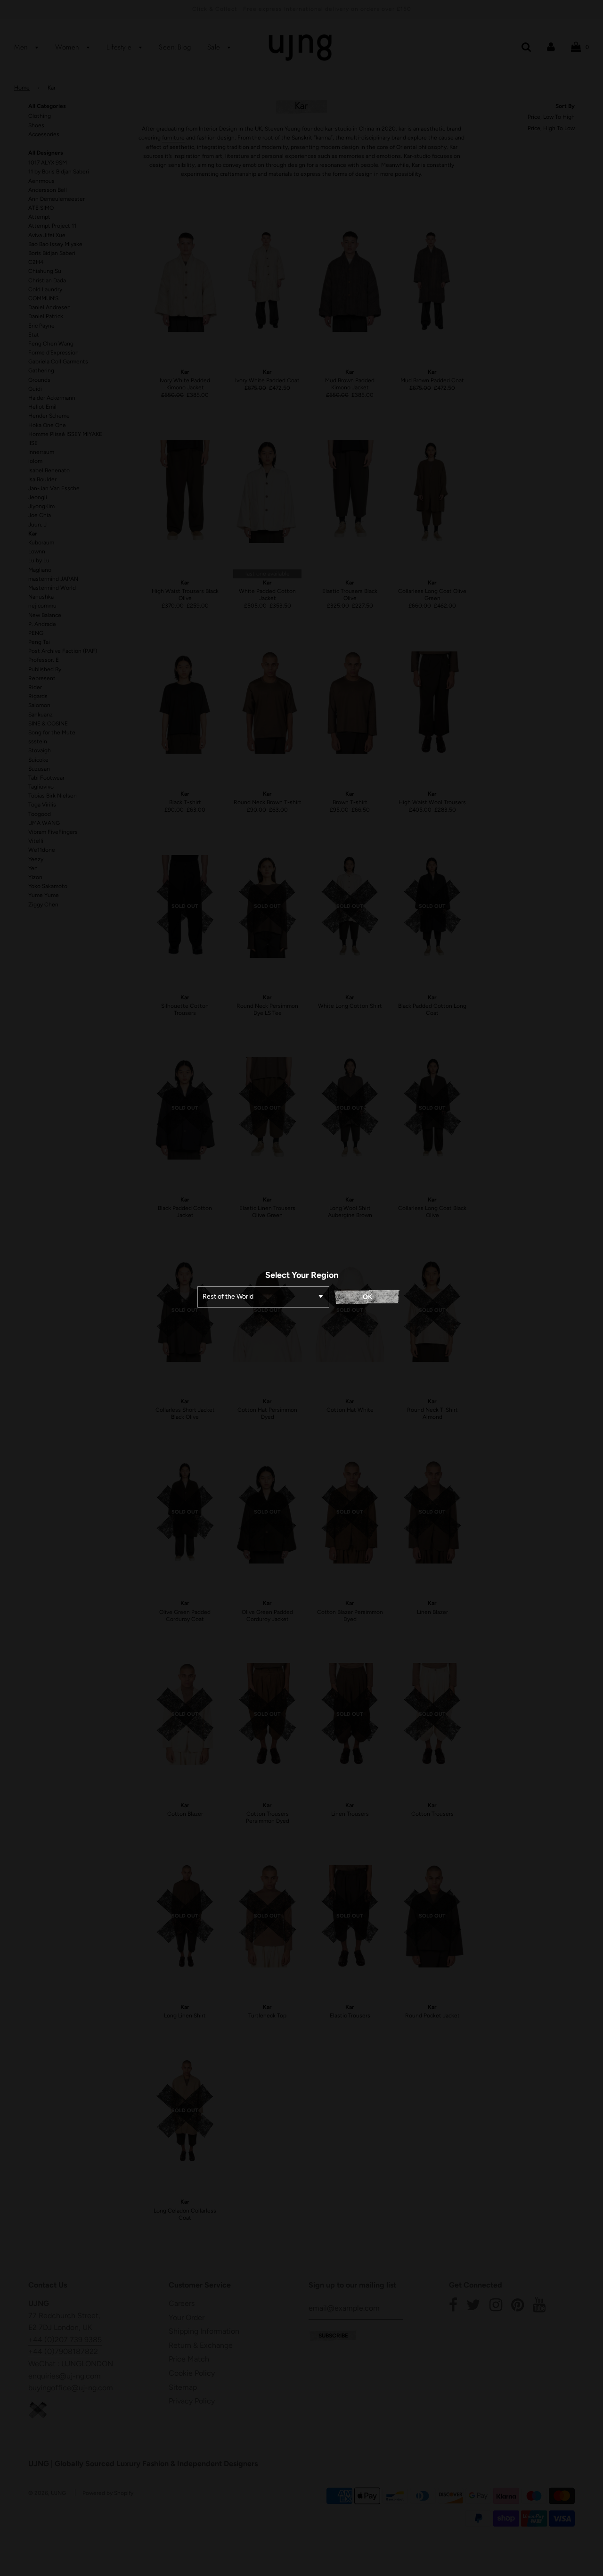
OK (367, 1297)
